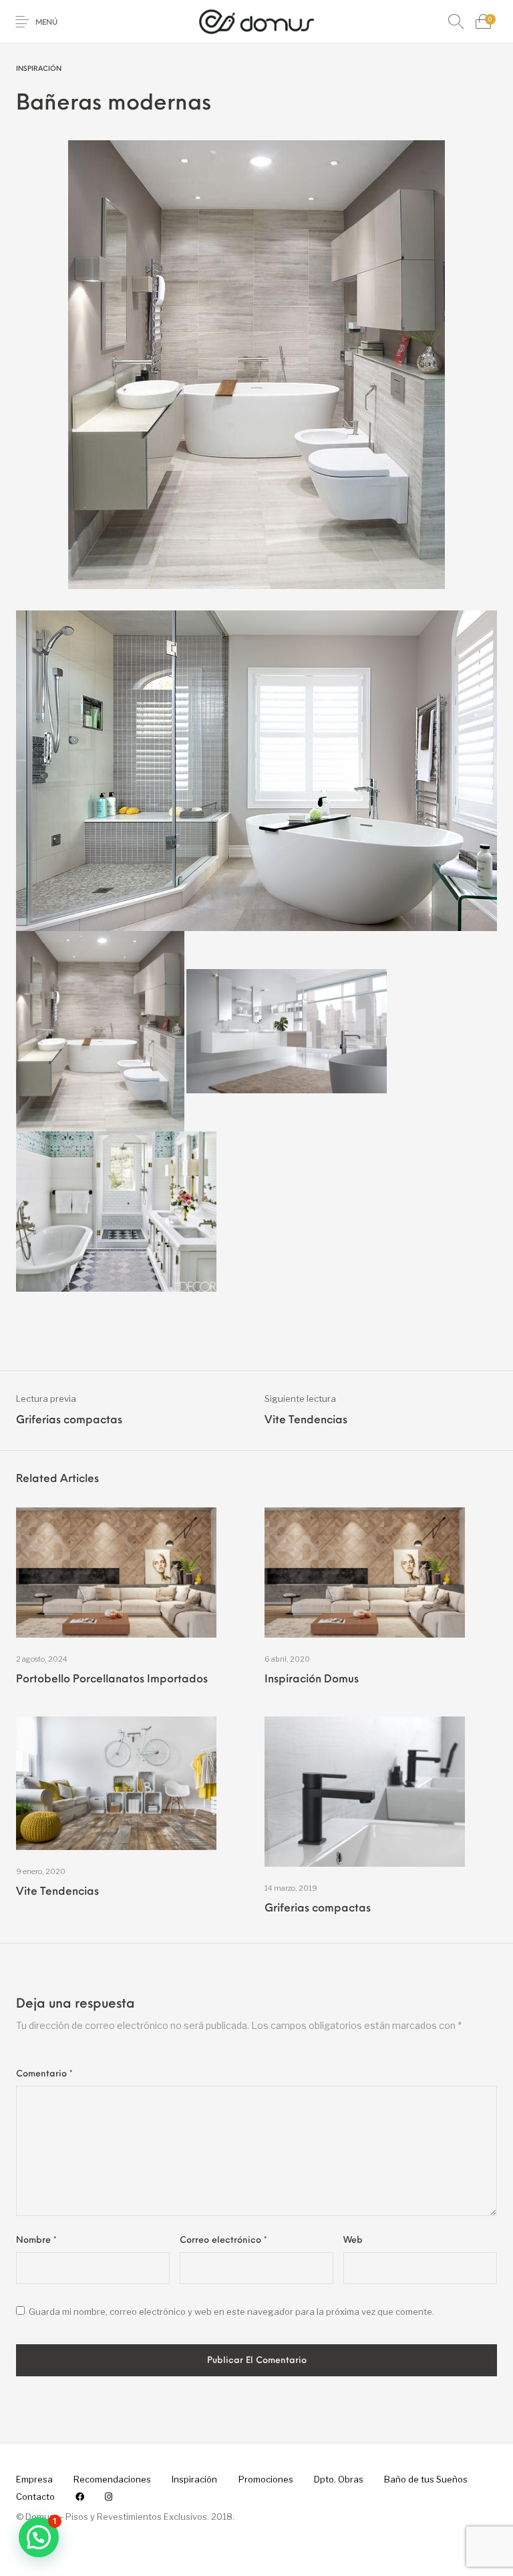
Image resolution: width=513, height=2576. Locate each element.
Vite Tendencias (57, 1892)
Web (353, 2240)
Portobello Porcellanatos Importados (112, 1680)
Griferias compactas (318, 1909)
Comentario (44, 2074)
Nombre (36, 2240)
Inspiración (39, 69)
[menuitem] (34, 2479)
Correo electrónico (223, 2240)
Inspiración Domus (312, 1680)
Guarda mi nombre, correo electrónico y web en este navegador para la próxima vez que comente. (231, 2312)
